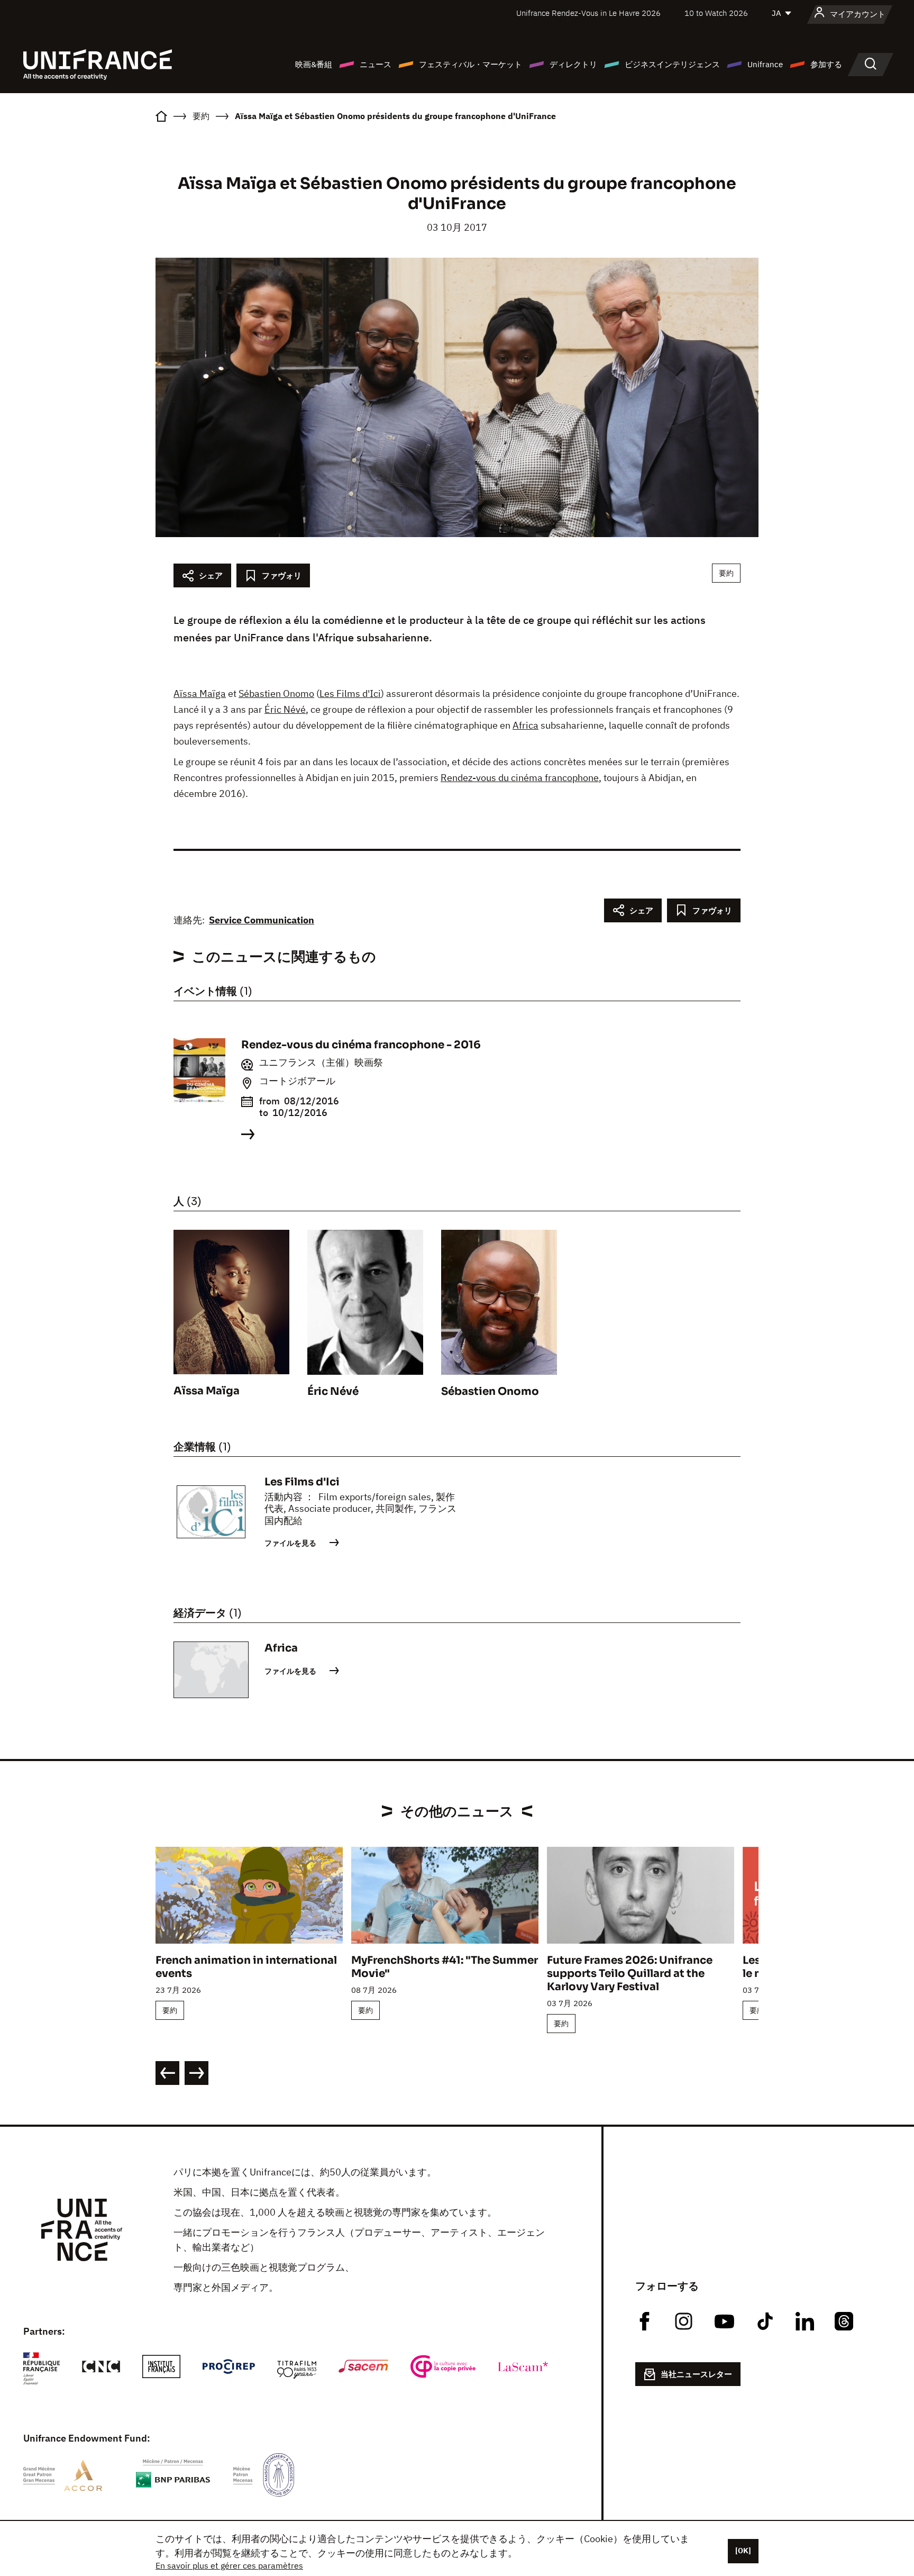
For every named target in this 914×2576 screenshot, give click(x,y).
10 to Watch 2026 (716, 13)
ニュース (376, 64)
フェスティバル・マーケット (470, 64)
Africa (525, 725)
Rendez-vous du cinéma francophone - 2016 (361, 1045)
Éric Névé (285, 709)
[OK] (743, 2551)
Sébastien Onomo (276, 693)
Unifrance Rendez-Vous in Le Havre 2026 (588, 13)
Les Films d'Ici (350, 693)
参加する (826, 64)
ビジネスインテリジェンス (672, 64)
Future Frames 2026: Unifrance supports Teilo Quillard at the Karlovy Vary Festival (630, 1974)
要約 (726, 573)
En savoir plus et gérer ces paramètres (229, 2565)
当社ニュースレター (696, 2374)
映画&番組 (314, 64)
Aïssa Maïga (200, 693)
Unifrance (765, 64)
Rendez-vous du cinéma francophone (520, 778)
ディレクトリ (573, 64)
